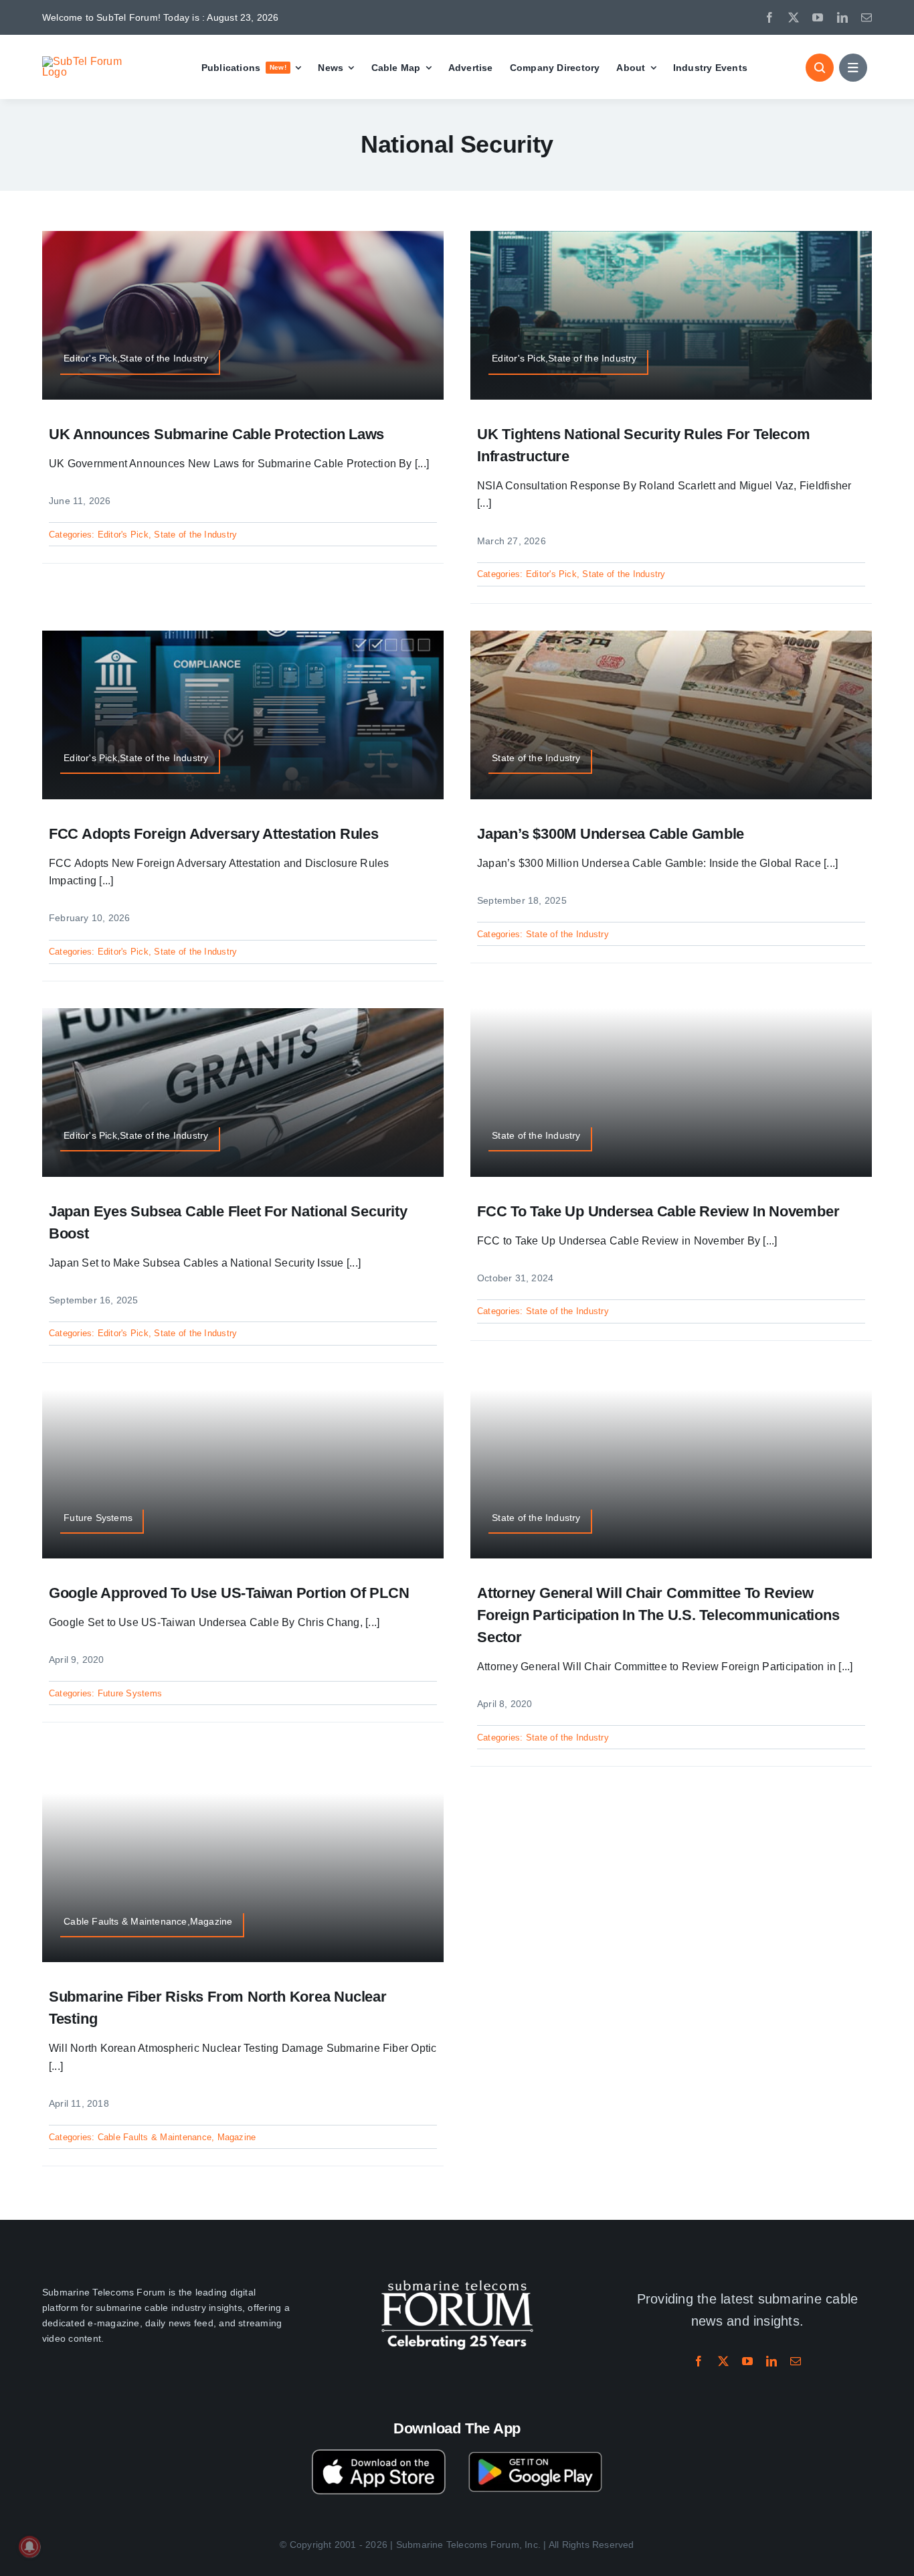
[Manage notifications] (29, 2547)
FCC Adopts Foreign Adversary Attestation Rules (214, 834)
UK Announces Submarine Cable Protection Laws (216, 434)
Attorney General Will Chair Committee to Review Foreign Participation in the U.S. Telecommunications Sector (658, 1615)
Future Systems (130, 1693)
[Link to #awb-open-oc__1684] (853, 68)
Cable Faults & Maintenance (155, 2137)
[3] (457, 2278)
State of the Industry (195, 535)
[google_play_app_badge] (535, 2454)
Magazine (237, 2137)
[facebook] (769, 17)
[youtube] (818, 17)
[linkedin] (842, 17)
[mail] (866, 17)
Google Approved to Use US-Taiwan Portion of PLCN (229, 1593)
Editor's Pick (123, 535)
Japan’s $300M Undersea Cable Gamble (611, 834)
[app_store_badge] (379, 2454)
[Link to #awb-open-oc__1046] (820, 68)
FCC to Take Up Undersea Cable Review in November (658, 1211)
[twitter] (794, 17)
